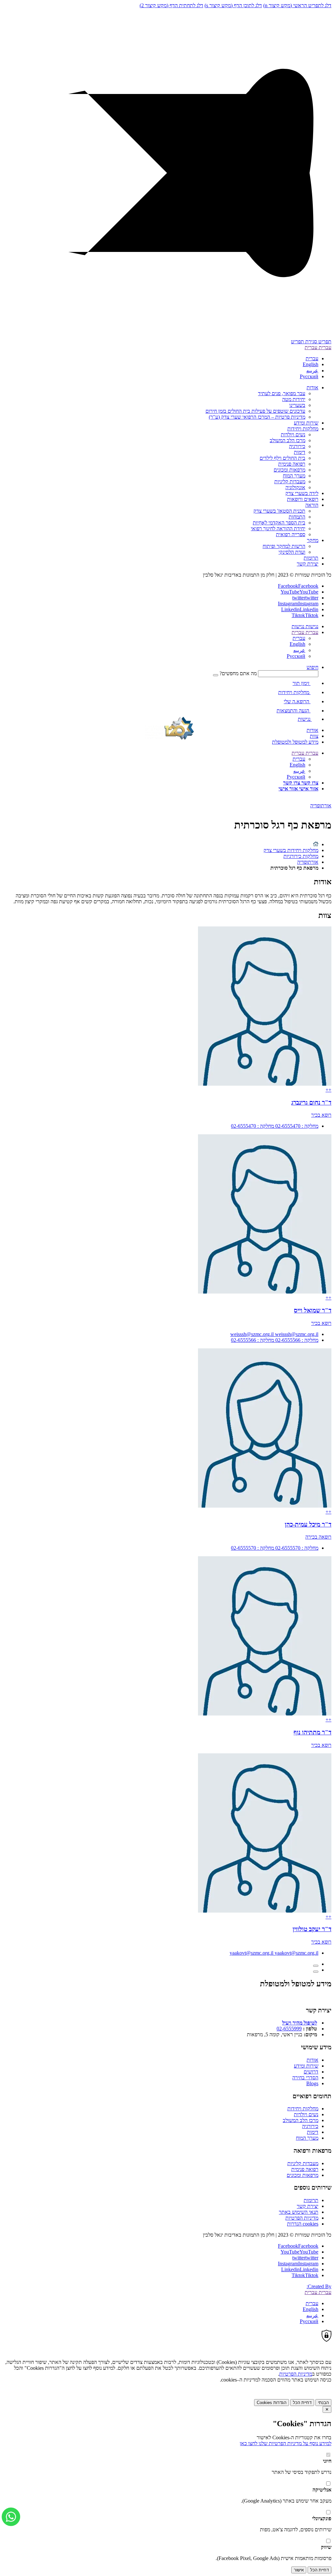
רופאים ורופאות (303, 499)
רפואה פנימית (305, 2169)
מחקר (313, 540)
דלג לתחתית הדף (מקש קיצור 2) (171, 5)
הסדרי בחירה (305, 2078)
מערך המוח (307, 2138)
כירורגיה (310, 2126)
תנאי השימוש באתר (299, 2212)
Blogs (312, 2083)
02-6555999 (289, 2029)
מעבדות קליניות (303, 2163)
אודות (312, 388)
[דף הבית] (316, 844)
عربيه (312, 371)
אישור (299, 2570)
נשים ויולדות (306, 2114)
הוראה (312, 505)
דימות (313, 2132)
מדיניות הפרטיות (302, 2218)
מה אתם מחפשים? (238, 673)
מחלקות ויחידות (303, 429)
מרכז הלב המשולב (301, 2120)
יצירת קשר (308, 564)
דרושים (311, 2072)
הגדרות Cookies (272, 2403)
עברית (312, 358)
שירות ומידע (306, 423)
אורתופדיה (321, 806)
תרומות (311, 558)
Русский (309, 376)
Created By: (319, 2286)
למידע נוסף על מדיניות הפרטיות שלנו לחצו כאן (286, 2443)
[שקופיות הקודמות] (316, 1966)
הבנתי (323, 2403)
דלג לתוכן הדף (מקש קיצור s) (233, 5)
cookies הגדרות (303, 2224)
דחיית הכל (302, 2403)
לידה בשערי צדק (302, 493)
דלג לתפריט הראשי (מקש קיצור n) (297, 5)
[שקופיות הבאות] (316, 1972)
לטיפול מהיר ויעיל (300, 2023)
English (311, 364)
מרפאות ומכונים (303, 2175)
